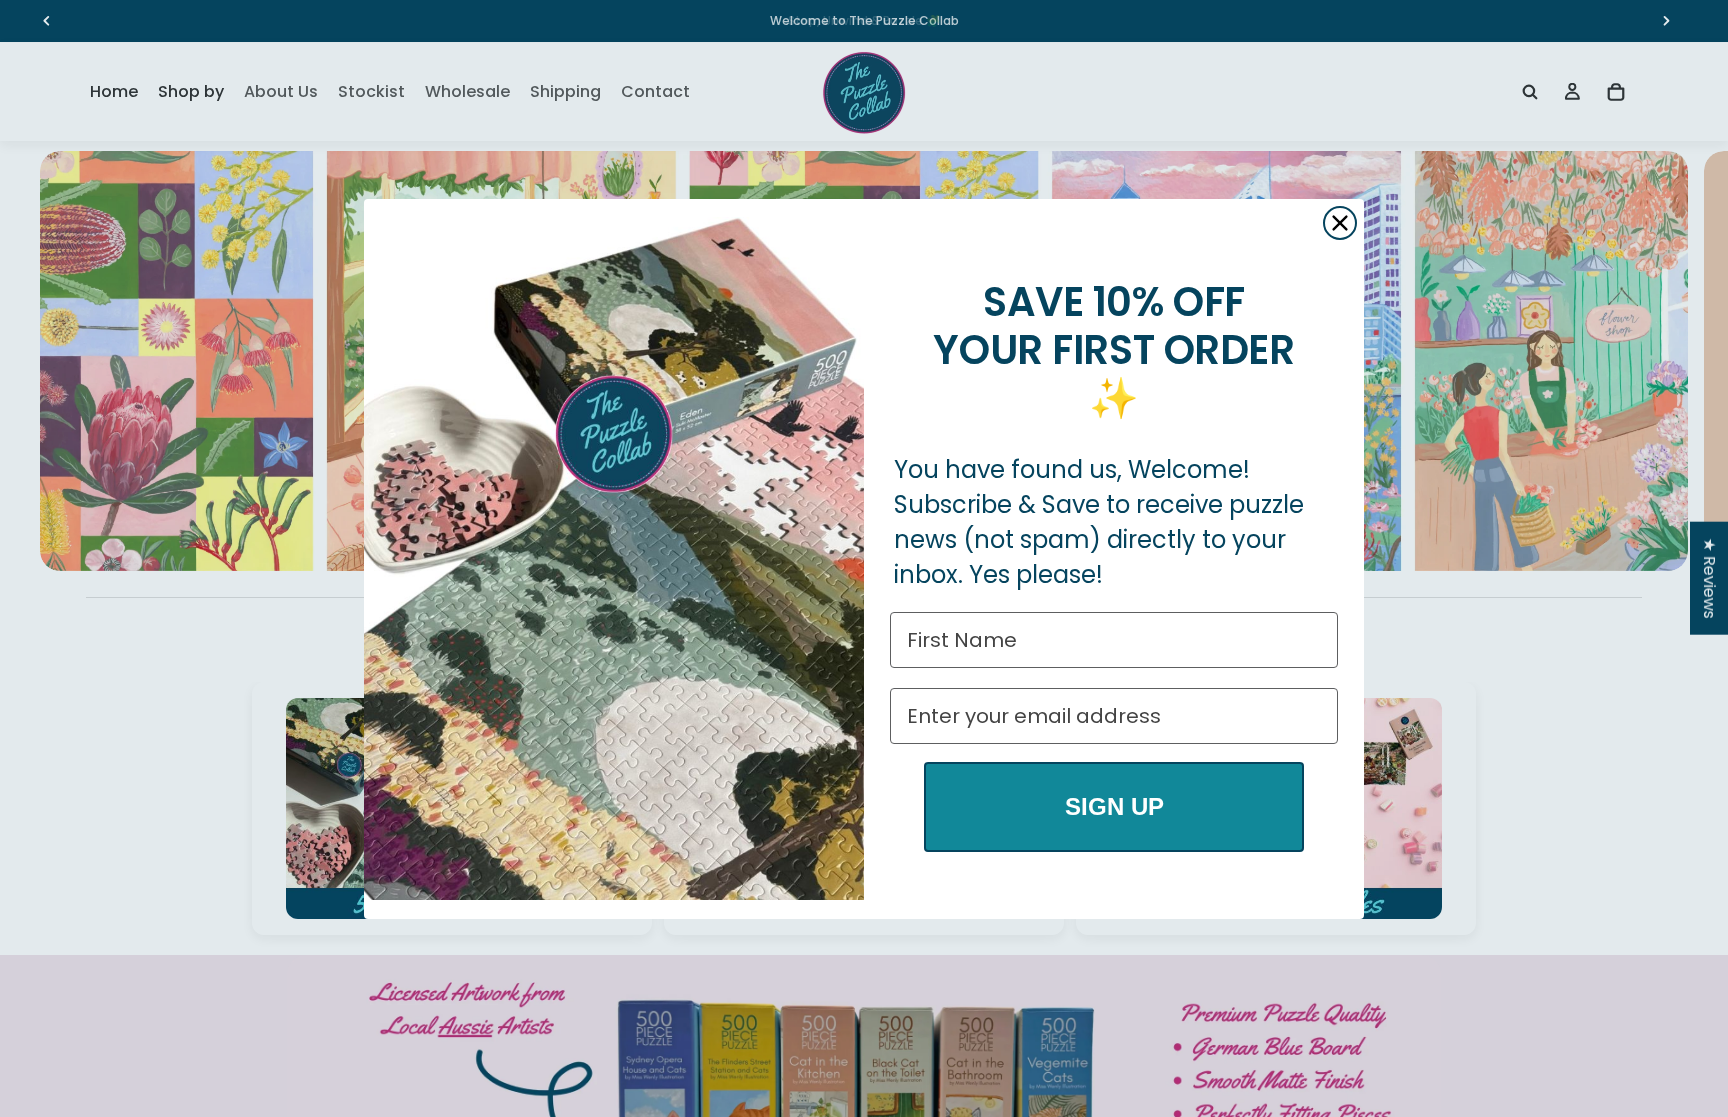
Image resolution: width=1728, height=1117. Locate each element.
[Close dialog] (1340, 223)
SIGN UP (1114, 806)
